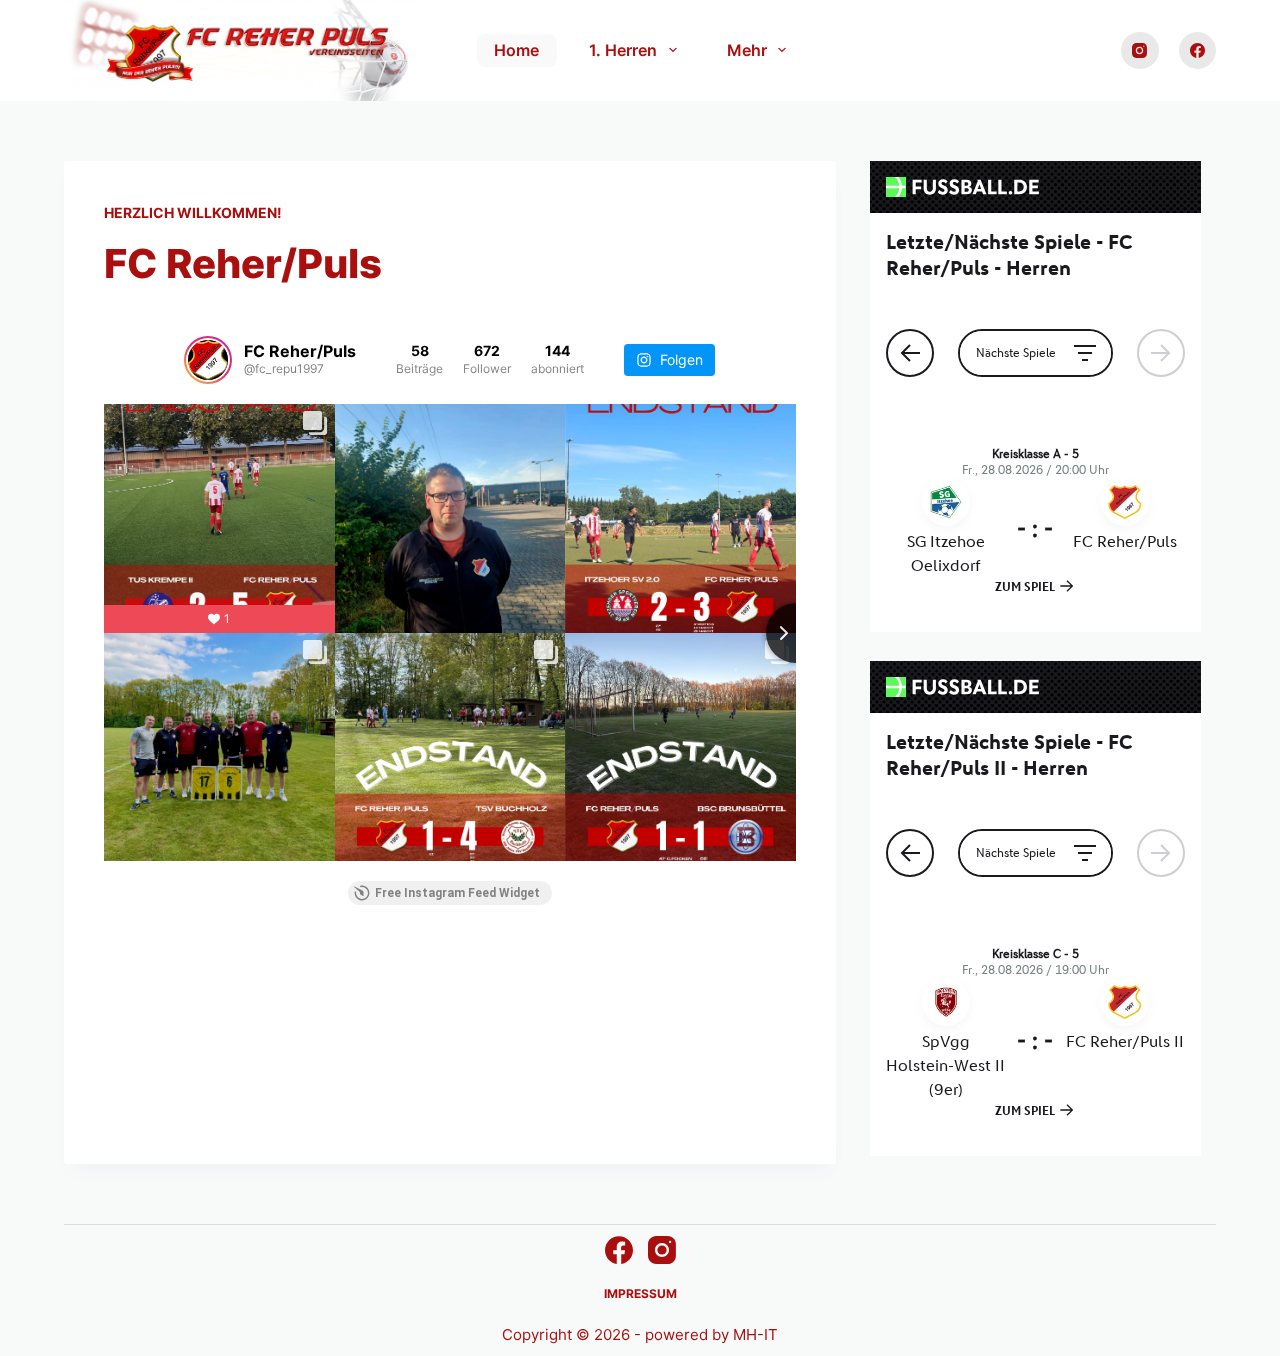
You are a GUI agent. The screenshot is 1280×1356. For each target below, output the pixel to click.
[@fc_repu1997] (208, 360)
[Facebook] (1198, 51)
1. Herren (623, 50)
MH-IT (755, 1334)
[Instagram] (1140, 51)
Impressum (640, 1293)
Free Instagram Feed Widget (457, 893)
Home (516, 50)
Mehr (747, 50)
